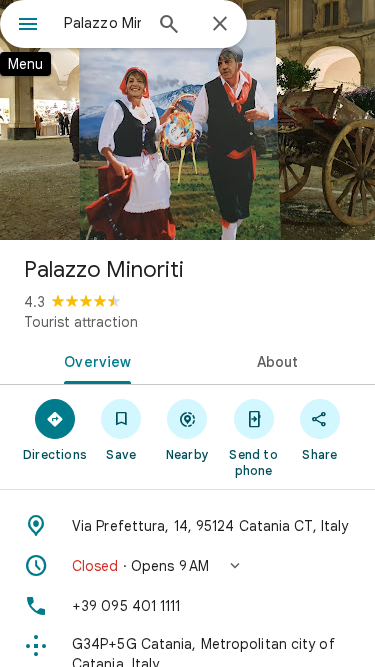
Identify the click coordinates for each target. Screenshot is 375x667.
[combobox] (102, 23)
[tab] (94, 360)
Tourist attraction (81, 322)
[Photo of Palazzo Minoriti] (187, 120)
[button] (187, 566)
